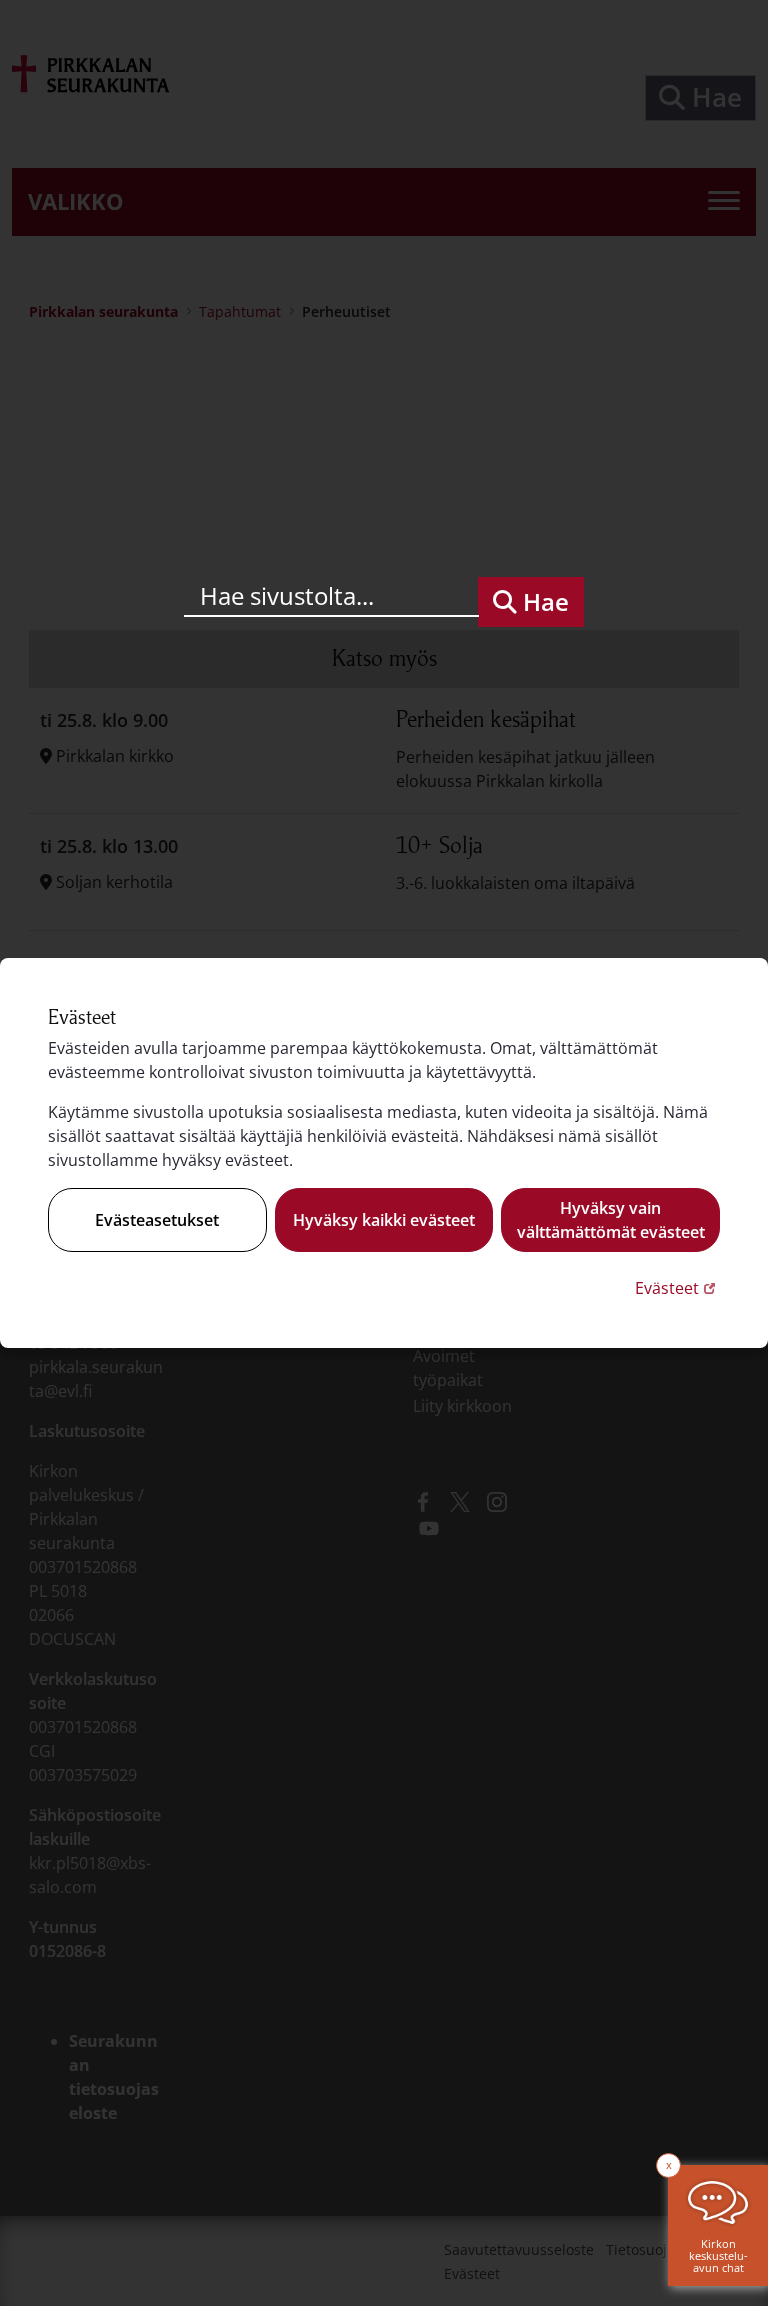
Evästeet (677, 1287)
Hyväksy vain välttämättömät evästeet (611, 1220)
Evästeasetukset (157, 1220)
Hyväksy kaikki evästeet (384, 1220)
